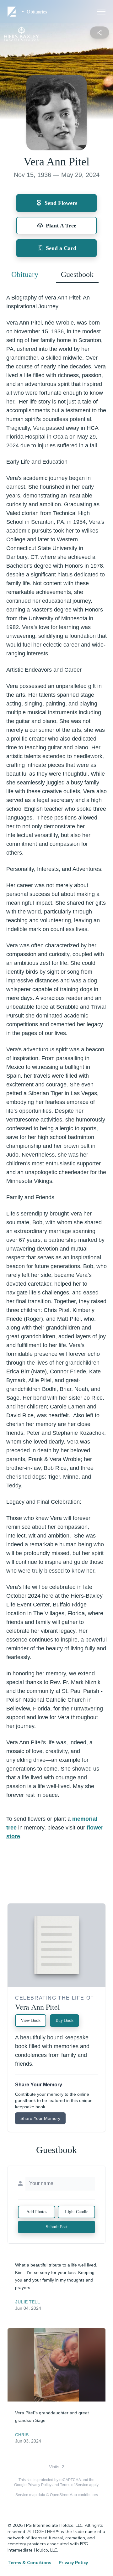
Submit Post (57, 2227)
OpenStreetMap (63, 2495)
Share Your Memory (40, 2118)
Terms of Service (74, 2485)
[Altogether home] (13, 12)
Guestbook (77, 274)
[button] (56, 2365)
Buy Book (65, 2020)
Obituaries (37, 12)
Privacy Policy (40, 2485)
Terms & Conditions (29, 2563)
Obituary (25, 274)
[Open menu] (101, 12)
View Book (31, 2020)
